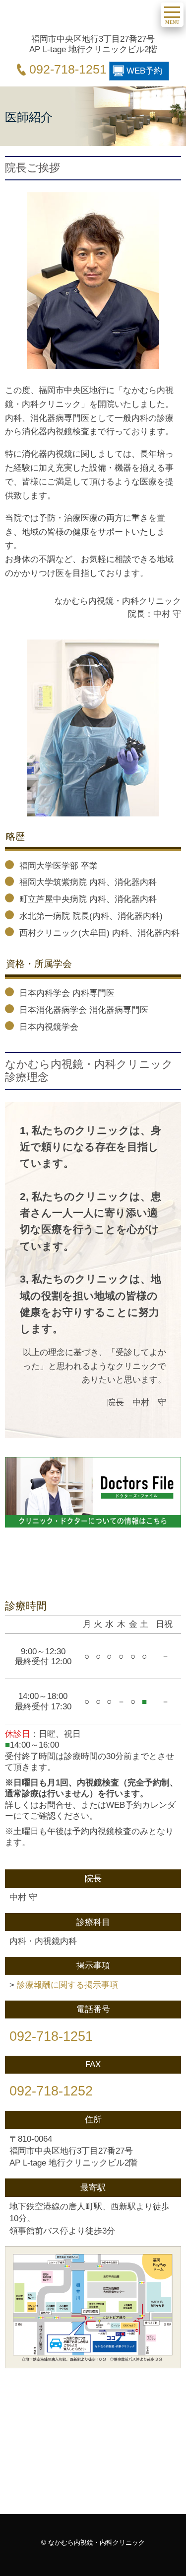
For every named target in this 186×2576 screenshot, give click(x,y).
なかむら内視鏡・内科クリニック (81, 18)
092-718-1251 (68, 69)
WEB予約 (144, 71)
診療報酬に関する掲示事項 (67, 1985)
